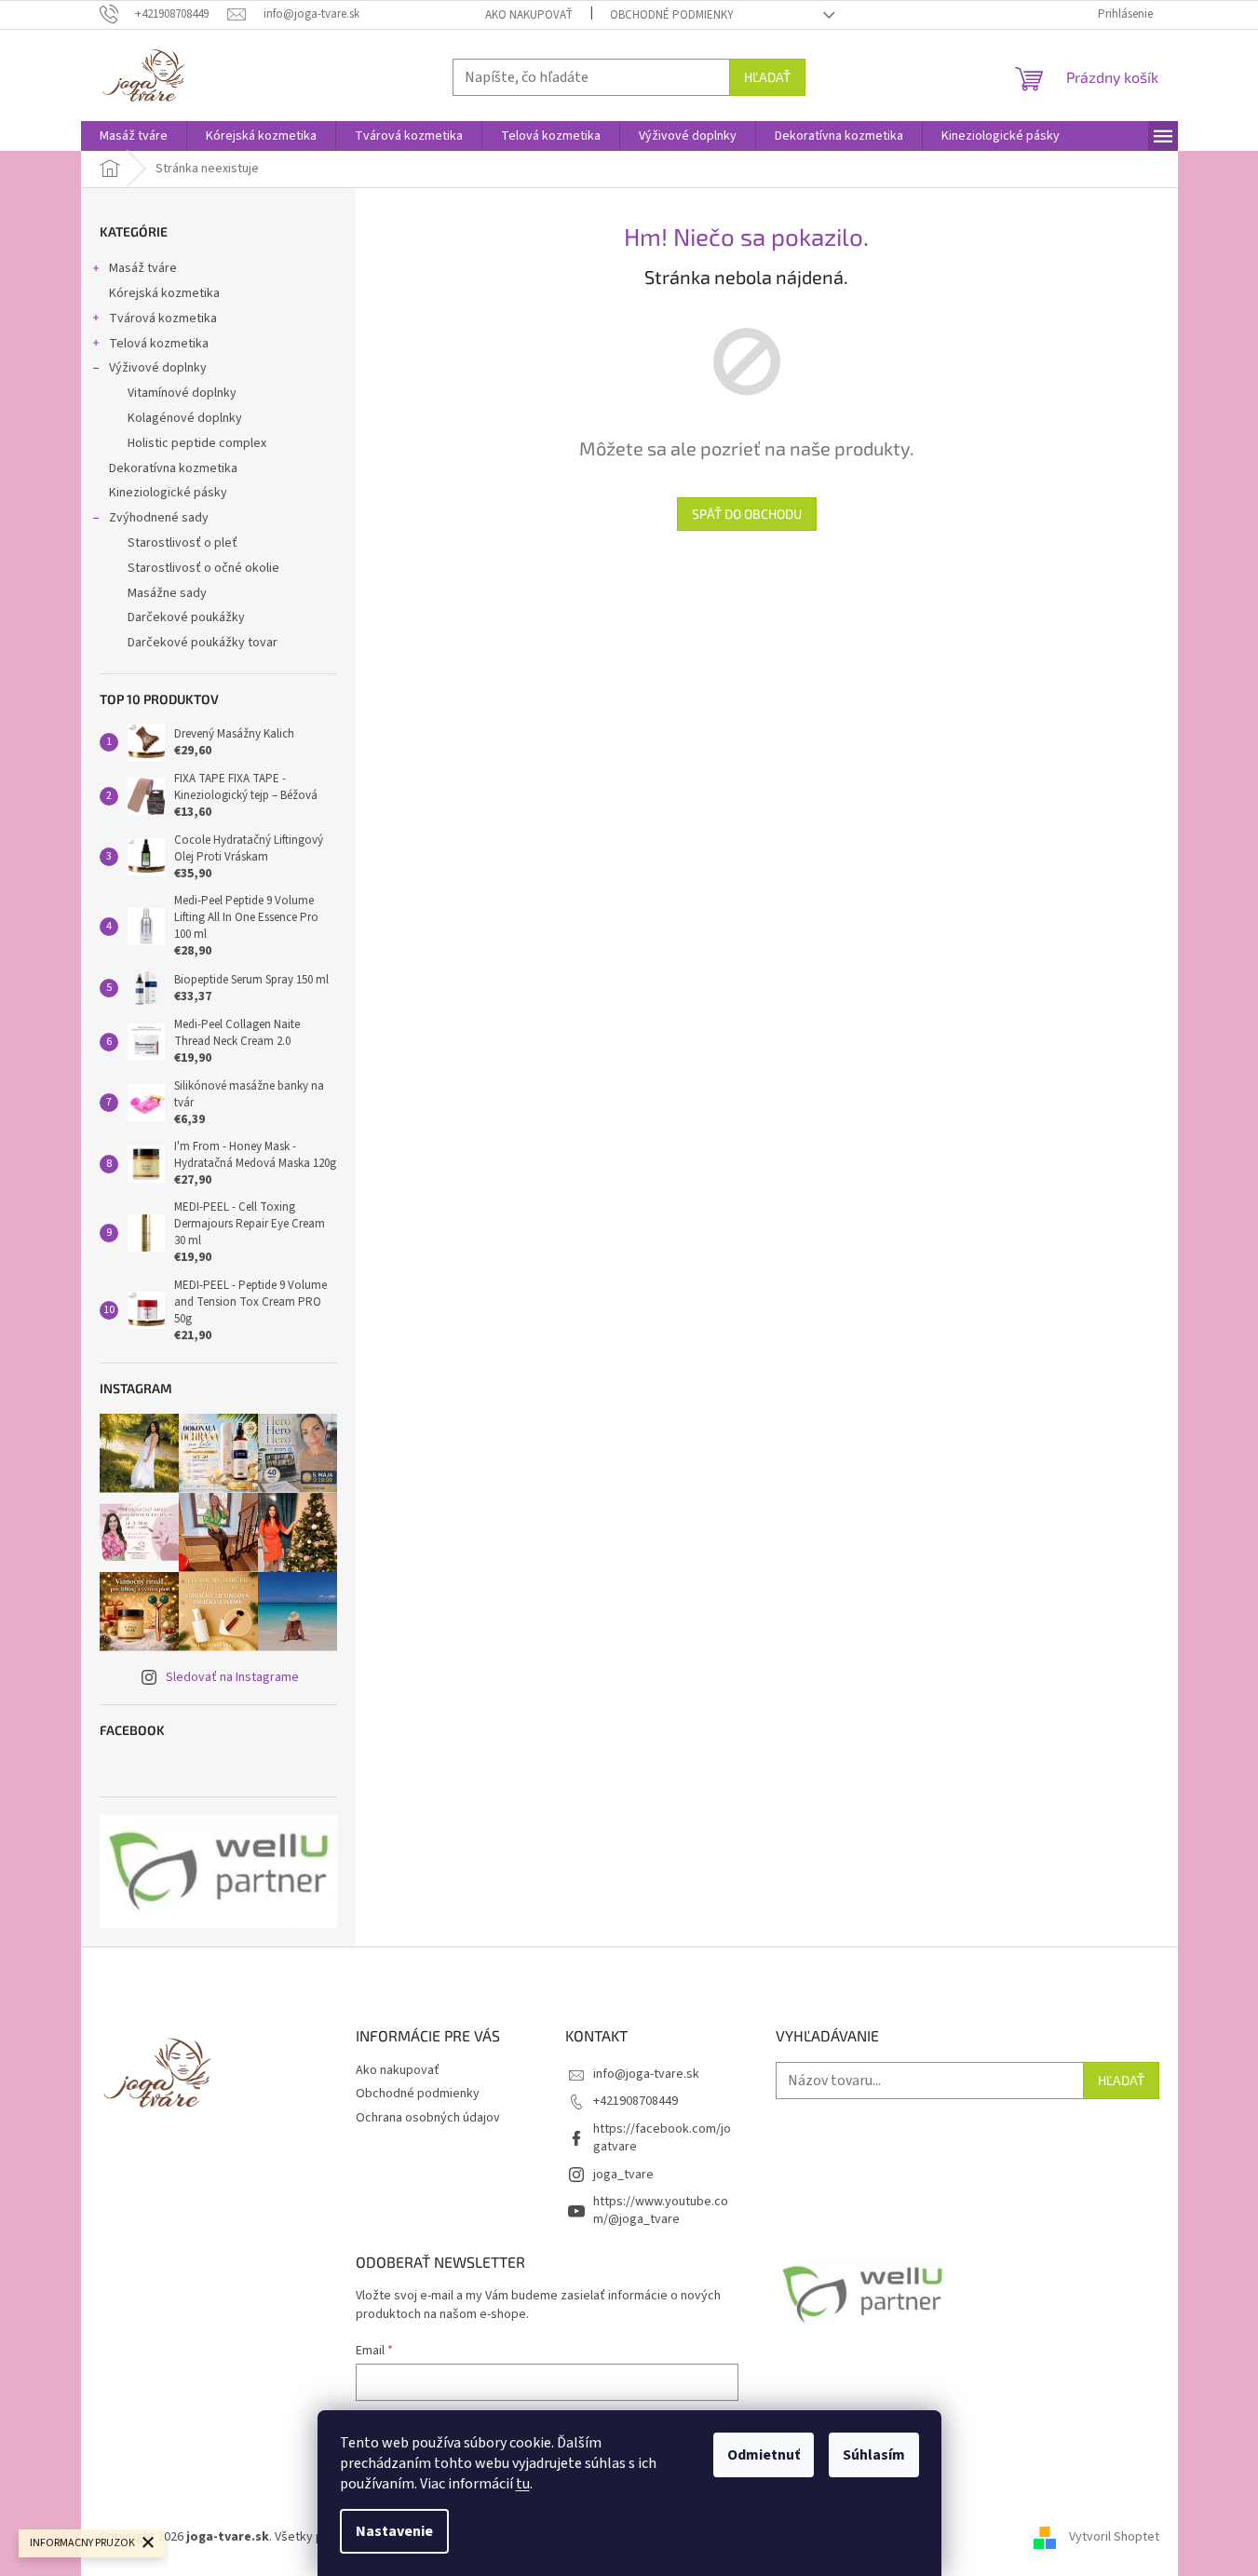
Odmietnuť (764, 2455)
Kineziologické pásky (168, 493)
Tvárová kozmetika (163, 319)
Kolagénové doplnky (185, 418)
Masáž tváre (143, 268)
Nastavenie (394, 2531)
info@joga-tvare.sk (646, 2074)
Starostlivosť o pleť (183, 543)
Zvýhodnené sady (159, 518)
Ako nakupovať (529, 15)
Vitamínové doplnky (182, 393)
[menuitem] (134, 136)
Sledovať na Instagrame (232, 1677)
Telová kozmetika (159, 344)
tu (523, 2484)
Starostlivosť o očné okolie (203, 568)
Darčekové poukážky (186, 617)
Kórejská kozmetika (164, 293)
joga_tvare (623, 2175)
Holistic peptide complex (197, 443)
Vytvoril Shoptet (1114, 2538)
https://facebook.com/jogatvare (662, 2138)
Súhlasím (874, 2455)
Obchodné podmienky (672, 15)
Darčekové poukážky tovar (203, 643)
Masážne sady (167, 593)
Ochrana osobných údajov (428, 2118)
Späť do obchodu (747, 514)
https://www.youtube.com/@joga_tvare (661, 2210)
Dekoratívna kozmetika (173, 468)
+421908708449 (636, 2101)
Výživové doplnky (158, 368)
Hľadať (767, 77)
